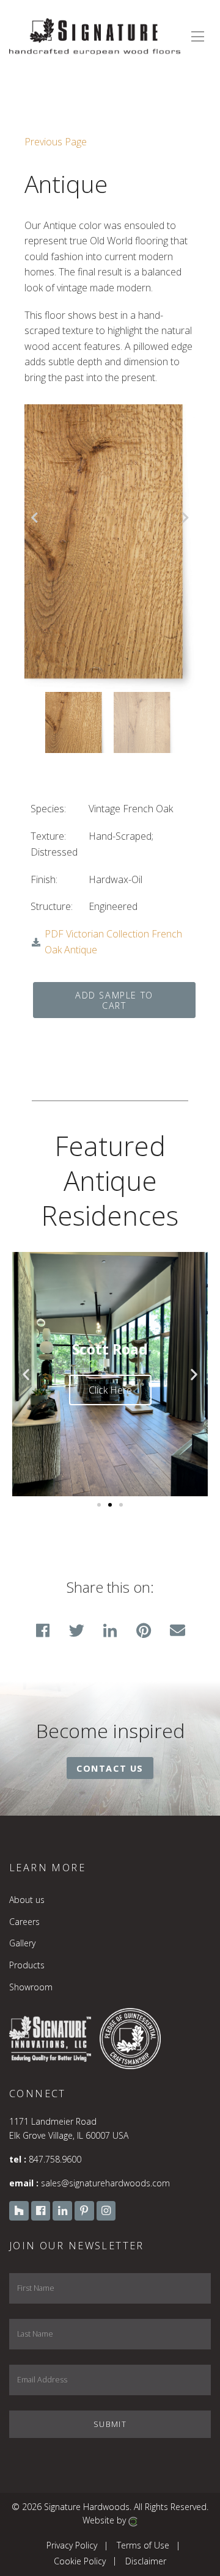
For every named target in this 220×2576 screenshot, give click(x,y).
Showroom (31, 1987)
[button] (26, 1374)
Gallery (22, 1943)
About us (27, 1900)
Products (27, 1965)
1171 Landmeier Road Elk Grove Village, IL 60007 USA (69, 2128)
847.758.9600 (55, 2159)
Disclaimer (146, 2560)
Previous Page (56, 142)
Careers (24, 1922)
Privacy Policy (72, 2545)
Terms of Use (143, 2545)
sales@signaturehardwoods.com (105, 2183)
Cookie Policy (80, 2560)
